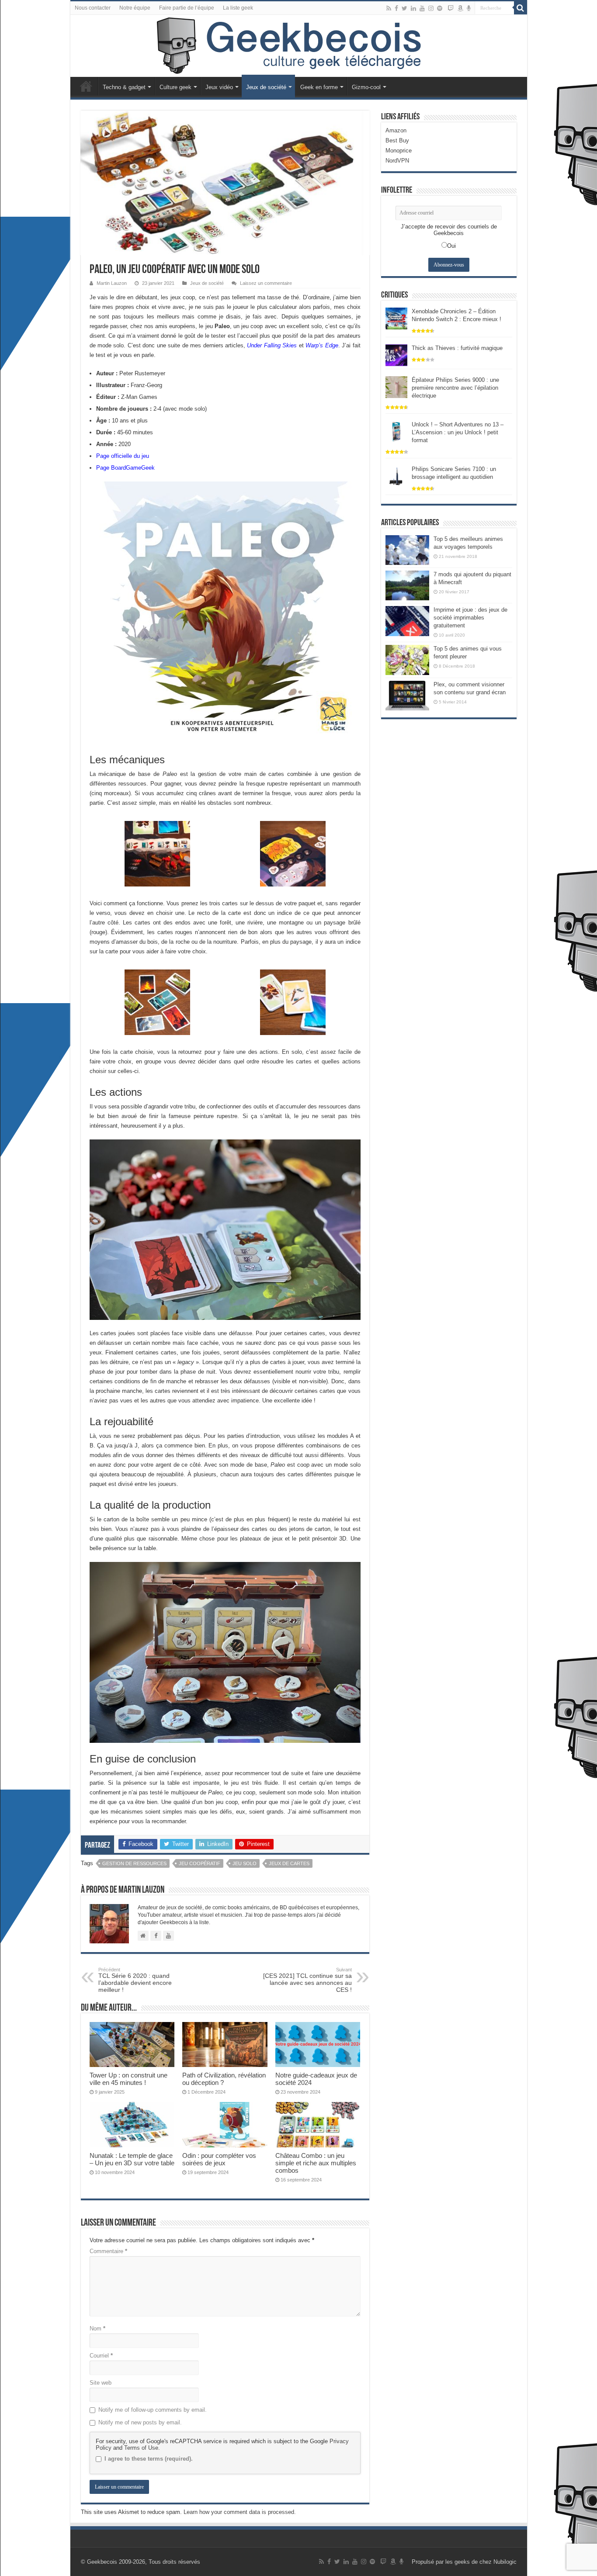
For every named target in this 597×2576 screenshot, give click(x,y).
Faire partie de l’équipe (187, 8)
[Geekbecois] (299, 46)
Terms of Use (141, 2448)
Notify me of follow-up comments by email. (153, 2410)
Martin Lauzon (112, 283)
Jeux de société (266, 87)
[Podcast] (469, 8)
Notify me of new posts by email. (140, 2422)
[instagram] (431, 8)
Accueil (86, 86)
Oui (451, 246)
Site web (101, 2383)
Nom (97, 2328)
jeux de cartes (289, 1863)
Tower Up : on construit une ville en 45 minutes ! (128, 2079)
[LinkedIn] (413, 8)
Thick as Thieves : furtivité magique (457, 348)
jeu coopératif (200, 1863)
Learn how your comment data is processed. (240, 2512)
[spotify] (440, 8)
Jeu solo (245, 1863)
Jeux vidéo (219, 87)
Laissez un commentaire (266, 283)
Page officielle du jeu (123, 456)
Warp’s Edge (322, 345)
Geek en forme (319, 87)
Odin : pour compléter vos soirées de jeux (219, 2159)
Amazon (396, 130)
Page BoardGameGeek (125, 468)
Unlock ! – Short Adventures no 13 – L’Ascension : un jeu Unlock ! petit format (458, 432)
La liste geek (238, 8)
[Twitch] (451, 8)
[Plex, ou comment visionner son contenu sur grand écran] (407, 696)
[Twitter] (404, 8)
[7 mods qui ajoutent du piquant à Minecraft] (407, 585)
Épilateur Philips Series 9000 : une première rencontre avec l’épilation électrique (455, 388)
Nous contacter (93, 8)
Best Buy (397, 140)
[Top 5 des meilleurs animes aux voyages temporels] (407, 550)
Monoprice (399, 151)
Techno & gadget (124, 87)
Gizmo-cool (366, 87)
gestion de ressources (134, 1863)
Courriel (101, 2356)
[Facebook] (396, 8)
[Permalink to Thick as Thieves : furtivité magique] (396, 355)
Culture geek (175, 87)
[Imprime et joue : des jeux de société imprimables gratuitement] (407, 621)
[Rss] (389, 8)
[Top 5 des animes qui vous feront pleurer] (407, 660)
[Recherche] (521, 8)
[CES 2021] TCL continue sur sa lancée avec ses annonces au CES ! (307, 1980)
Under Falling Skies (272, 345)
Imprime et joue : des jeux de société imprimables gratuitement (470, 618)
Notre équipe (135, 8)
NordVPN (397, 161)
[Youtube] (422, 8)
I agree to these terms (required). (149, 2459)
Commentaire (108, 2251)
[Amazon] (460, 8)
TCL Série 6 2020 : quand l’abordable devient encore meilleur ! (135, 1980)
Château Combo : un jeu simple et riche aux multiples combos (316, 2163)
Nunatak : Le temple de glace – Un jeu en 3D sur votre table (132, 2159)
